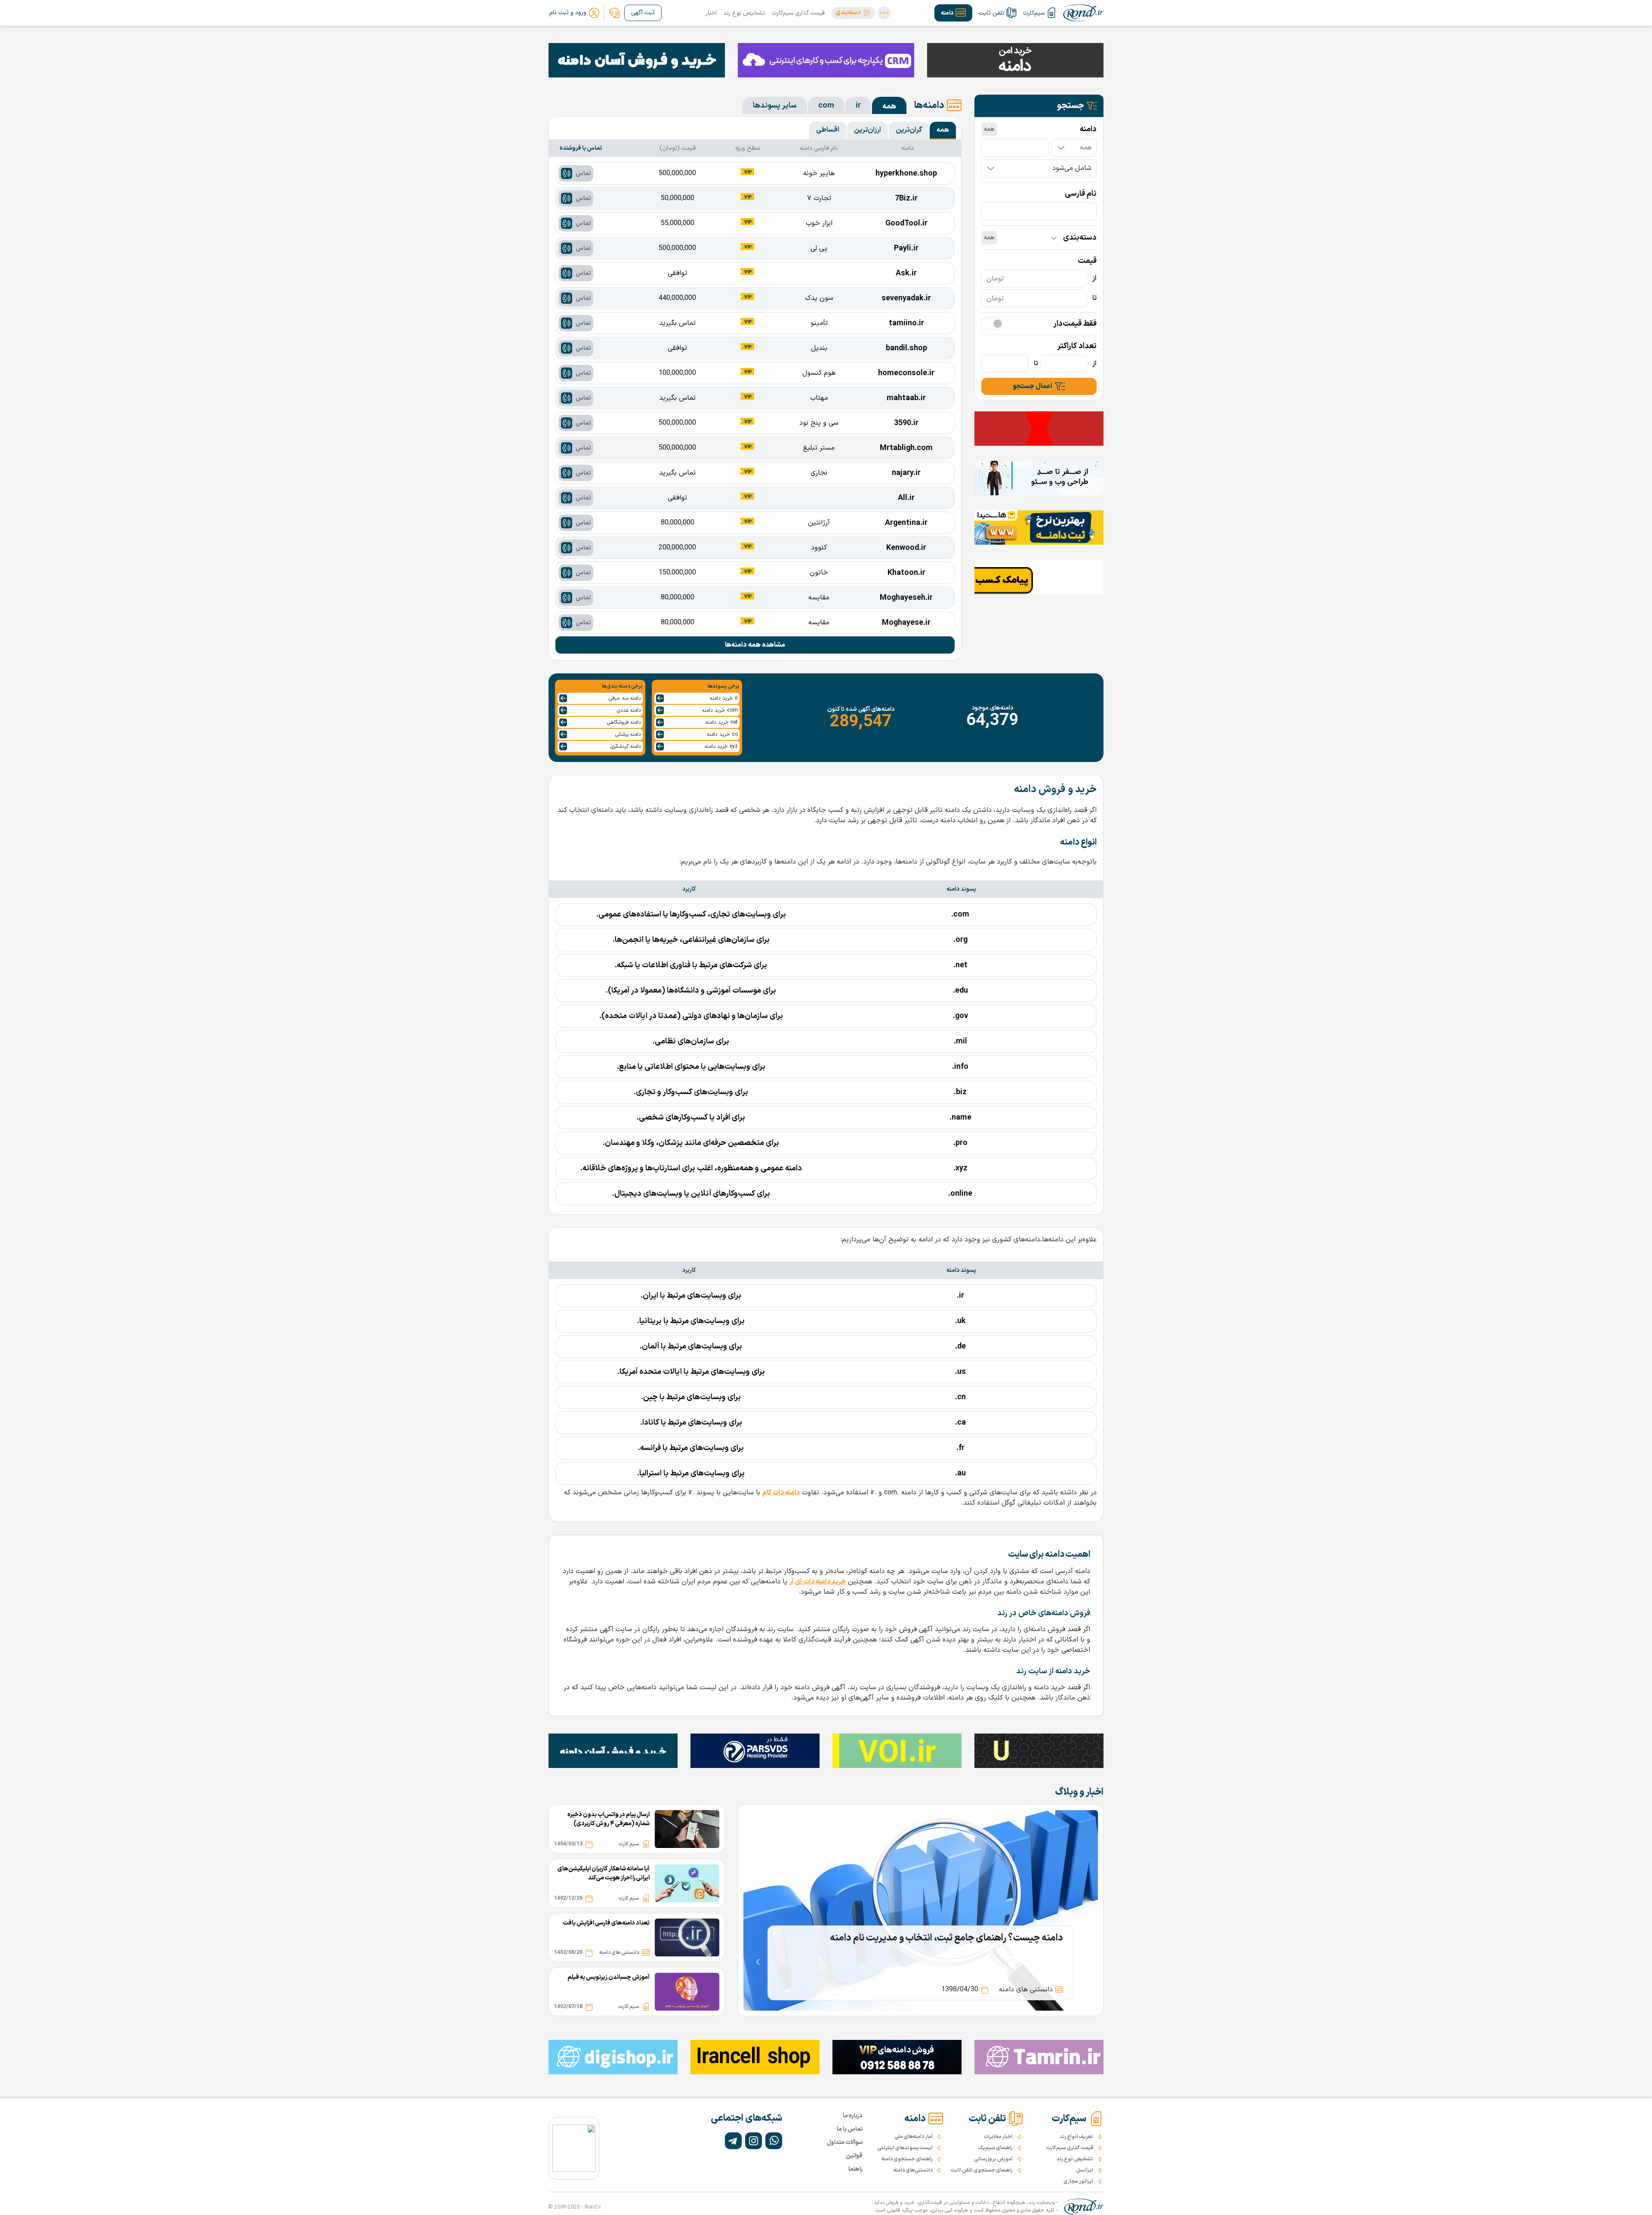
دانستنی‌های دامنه (913, 2170)
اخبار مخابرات (998, 2137)
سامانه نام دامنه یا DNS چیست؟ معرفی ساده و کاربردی (959, 1938)
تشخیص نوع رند (744, 13)
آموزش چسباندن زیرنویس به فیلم (609, 1977)
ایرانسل (1085, 2170)
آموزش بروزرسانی (993, 2159)
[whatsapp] (774, 2141)
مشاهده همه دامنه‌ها (755, 645)
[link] (614, 13)
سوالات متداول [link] (845, 2143)
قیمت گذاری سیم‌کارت (798, 13)
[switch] (992, 324)
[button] (853, 13)
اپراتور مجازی (1078, 2181)
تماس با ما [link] (850, 2129)
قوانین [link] (854, 2156)
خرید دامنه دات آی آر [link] (818, 1582)
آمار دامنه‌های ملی (914, 2137)
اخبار (711, 13)
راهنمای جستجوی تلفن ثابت (982, 2170)
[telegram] (733, 2141)
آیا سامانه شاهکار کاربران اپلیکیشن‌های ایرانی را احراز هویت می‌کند (604, 1873)
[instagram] (754, 2141)
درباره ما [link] (853, 2116)
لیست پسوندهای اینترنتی (905, 2148)
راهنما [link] (855, 2169)
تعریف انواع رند (1076, 2137)
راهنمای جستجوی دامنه (907, 2159)
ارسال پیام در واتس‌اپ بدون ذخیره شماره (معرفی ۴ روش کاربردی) (609, 1819)
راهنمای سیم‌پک (996, 2148)
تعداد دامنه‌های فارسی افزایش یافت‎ (606, 1923)
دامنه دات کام (781, 1493)
